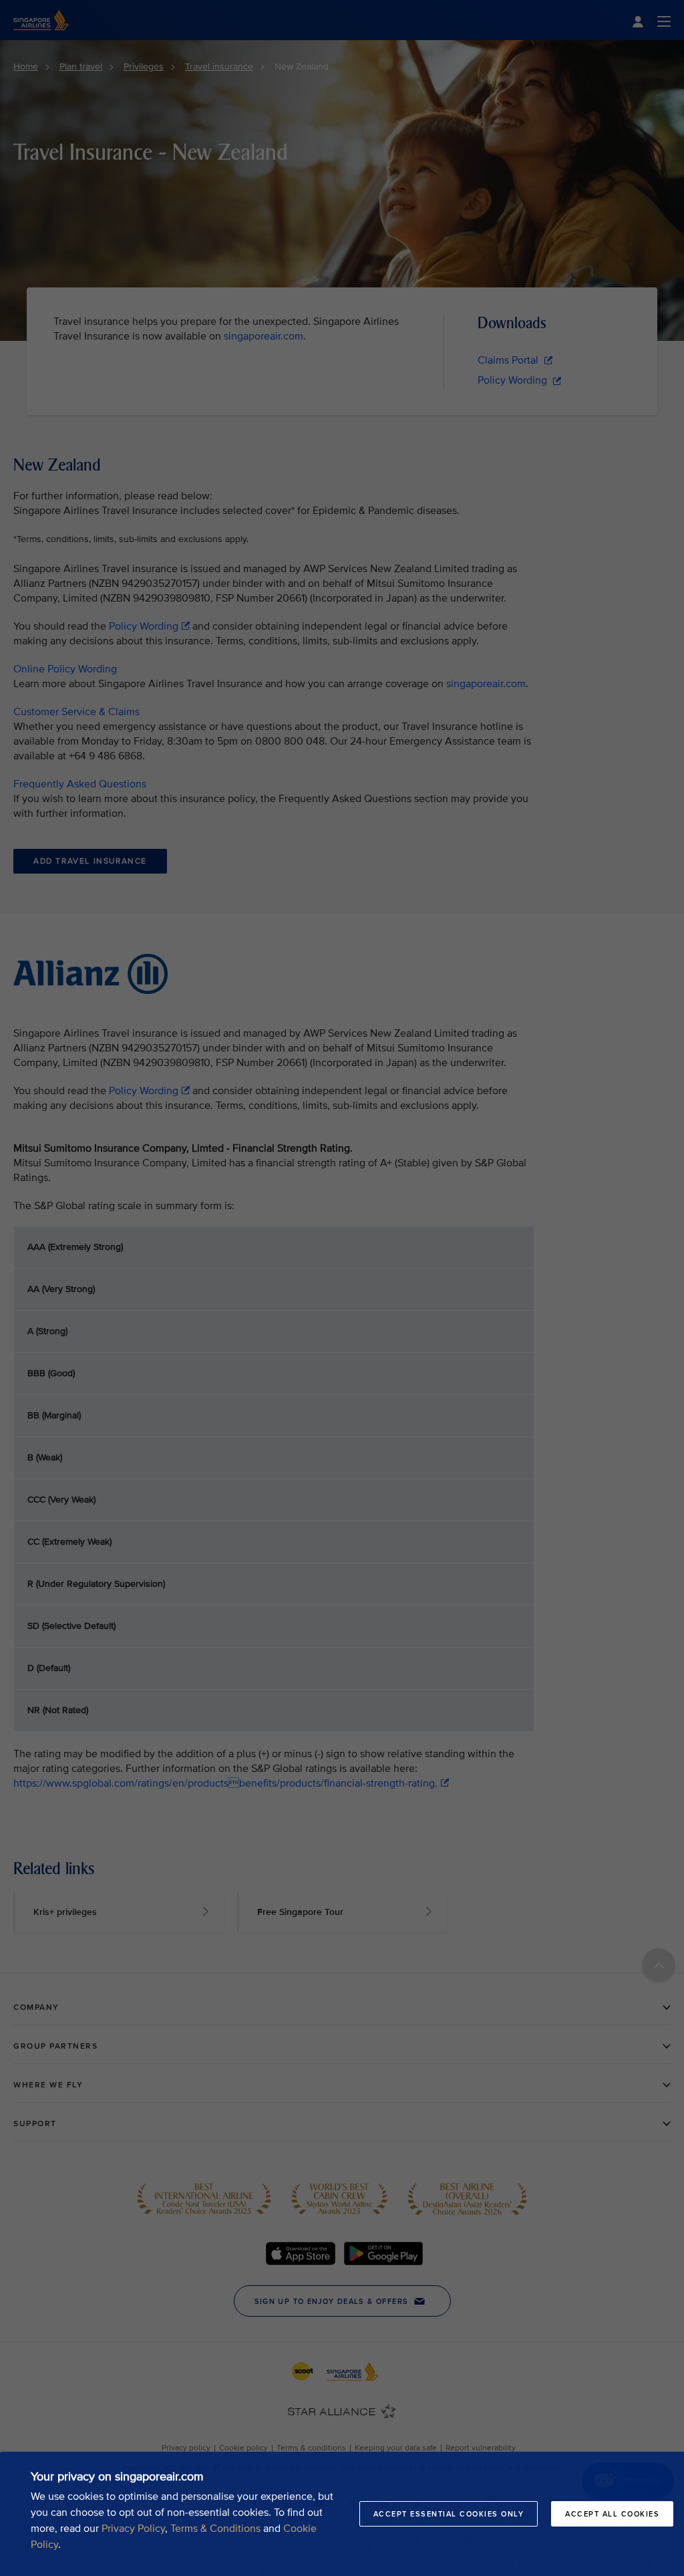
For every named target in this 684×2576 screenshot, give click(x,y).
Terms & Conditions (215, 2529)
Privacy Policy (133, 2529)
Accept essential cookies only (449, 2514)
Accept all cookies (612, 2514)
